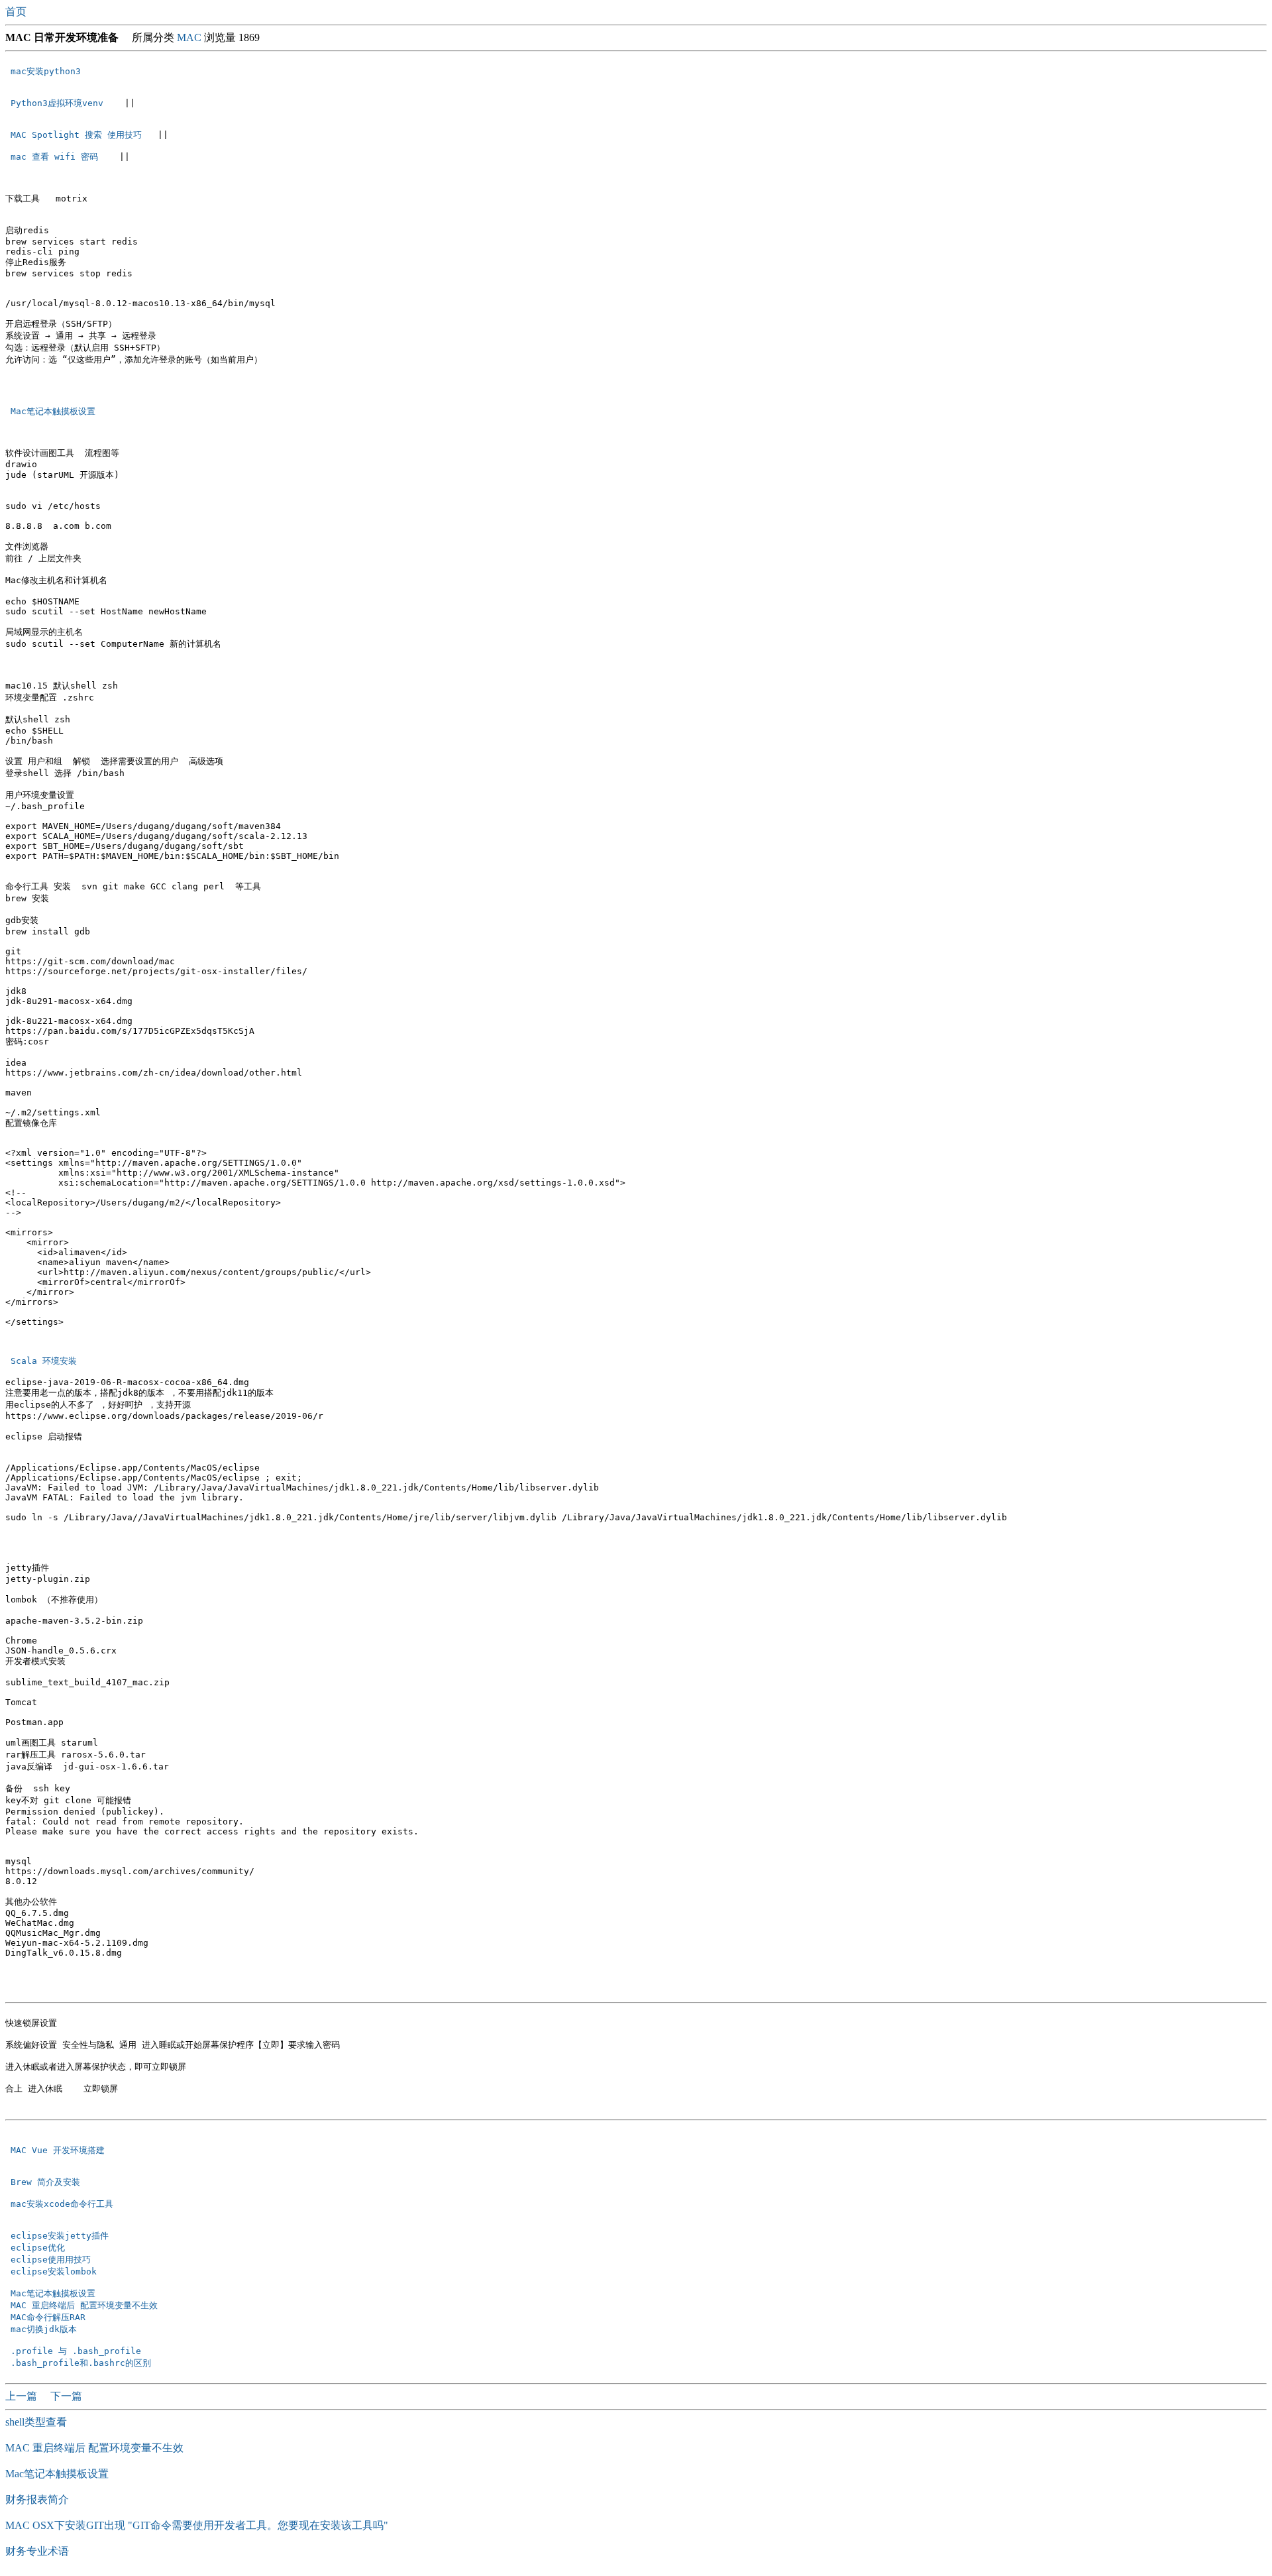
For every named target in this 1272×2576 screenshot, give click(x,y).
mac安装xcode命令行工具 (65, 2204)
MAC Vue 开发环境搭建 (60, 2150)
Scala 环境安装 (44, 1361)
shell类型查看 (36, 2422)
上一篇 (23, 2396)
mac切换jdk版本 (44, 2329)
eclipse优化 (38, 2248)
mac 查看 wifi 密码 (57, 157)
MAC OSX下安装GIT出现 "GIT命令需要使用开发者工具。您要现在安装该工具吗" (197, 2525)
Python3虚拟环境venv (60, 103)
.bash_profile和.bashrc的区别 (81, 2363)
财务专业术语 (37, 2551)
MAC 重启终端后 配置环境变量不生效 (84, 2305)
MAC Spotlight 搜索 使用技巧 (79, 135)
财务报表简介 (37, 2499)
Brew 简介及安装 (48, 2182)
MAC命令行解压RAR (48, 2317)
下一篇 (66, 2396)
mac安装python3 (48, 71)
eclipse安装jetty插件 (60, 2236)
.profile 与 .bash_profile (76, 2351)
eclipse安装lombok (54, 2271)
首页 (17, 12)
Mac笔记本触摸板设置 (53, 411)
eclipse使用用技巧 (51, 2260)
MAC (189, 37)
